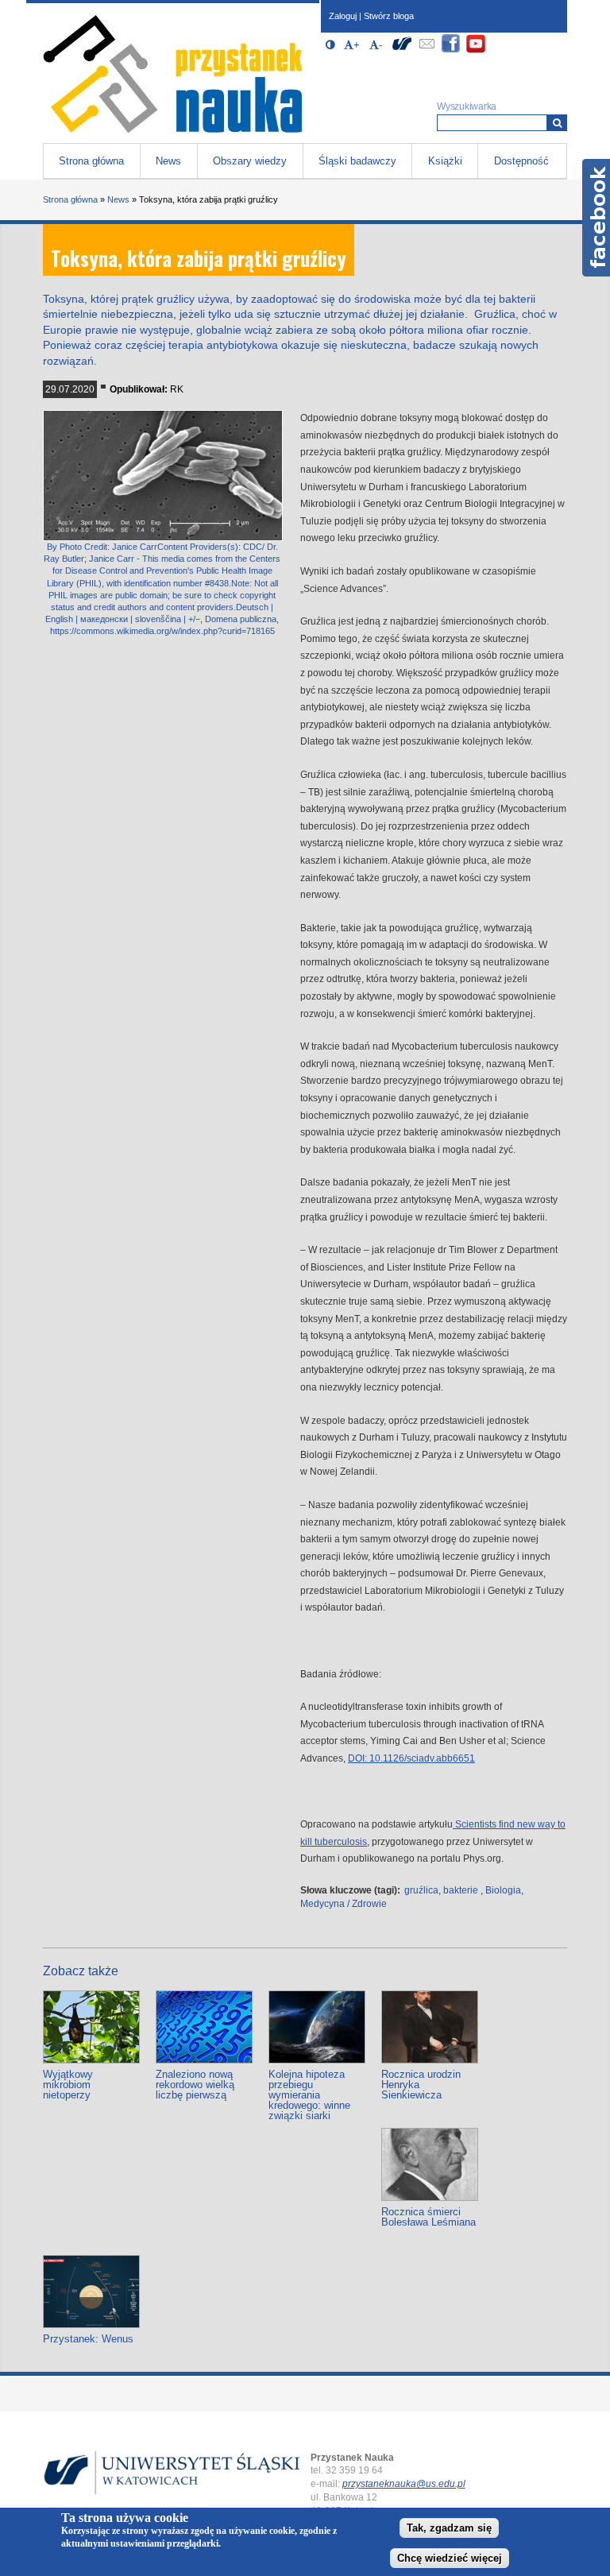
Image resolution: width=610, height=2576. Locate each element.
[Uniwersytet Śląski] (402, 50)
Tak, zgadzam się (449, 2528)
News (168, 161)
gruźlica (421, 1890)
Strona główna (91, 161)
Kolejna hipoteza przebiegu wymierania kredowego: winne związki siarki (309, 2095)
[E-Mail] (427, 50)
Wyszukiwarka (467, 106)
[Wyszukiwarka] (557, 123)
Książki (445, 161)
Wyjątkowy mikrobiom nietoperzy (68, 2085)
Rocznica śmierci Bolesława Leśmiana (429, 2217)
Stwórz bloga (389, 16)
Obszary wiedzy (250, 161)
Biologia (503, 1890)
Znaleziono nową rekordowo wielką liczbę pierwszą (195, 2085)
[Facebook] (451, 50)
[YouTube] (476, 50)
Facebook (596, 218)
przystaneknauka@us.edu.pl (404, 2484)
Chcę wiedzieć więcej (450, 2558)
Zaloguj (343, 16)
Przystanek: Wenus (88, 2339)
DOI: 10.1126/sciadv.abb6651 (411, 1758)
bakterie (461, 1890)
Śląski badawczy (357, 161)
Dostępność (521, 161)
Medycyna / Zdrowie (344, 1904)
